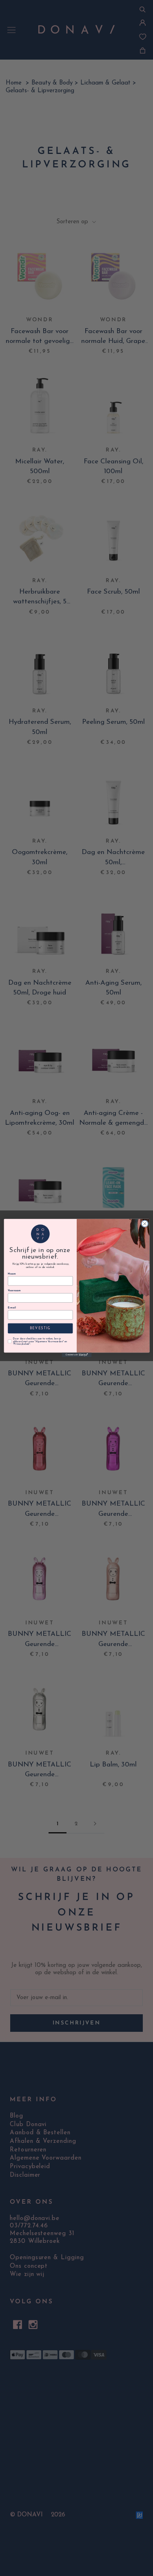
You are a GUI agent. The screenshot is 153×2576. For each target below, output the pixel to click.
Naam (12, 1274)
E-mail (12, 1308)
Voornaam (14, 1291)
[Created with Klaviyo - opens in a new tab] (76, 1355)
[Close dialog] (144, 1223)
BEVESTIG (40, 1328)
